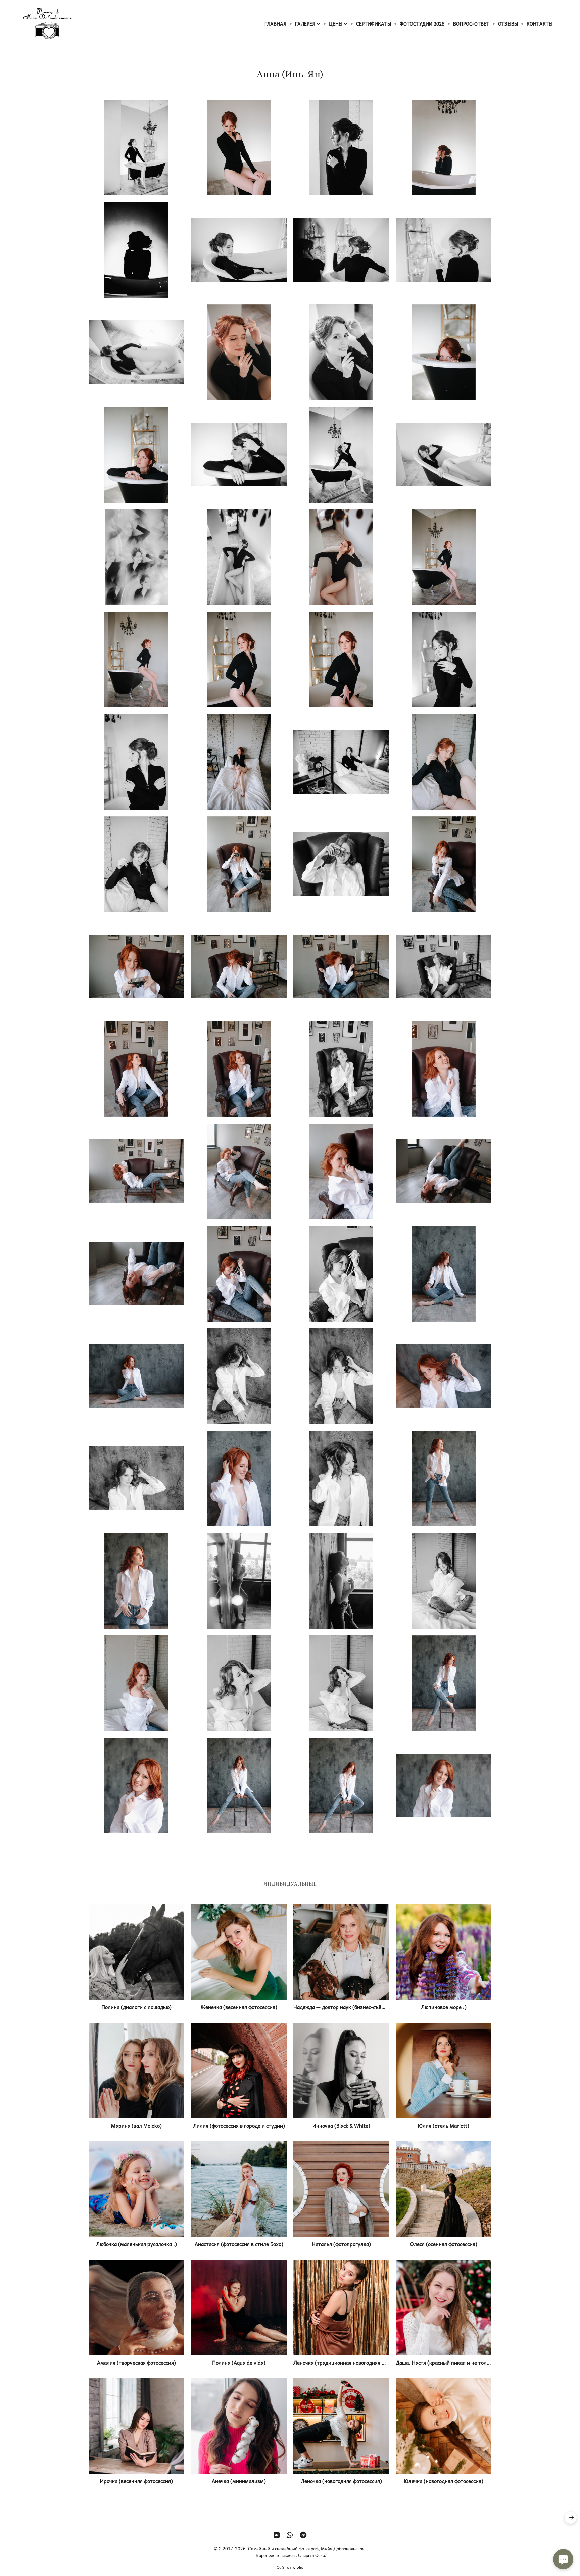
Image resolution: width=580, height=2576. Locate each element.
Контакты (540, 23)
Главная (275, 23)
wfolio (298, 2567)
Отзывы (508, 23)
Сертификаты (374, 23)
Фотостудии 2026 (422, 23)
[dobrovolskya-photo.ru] (47, 24)
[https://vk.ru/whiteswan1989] (277, 2535)
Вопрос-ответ (471, 23)
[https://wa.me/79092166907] (290, 2535)
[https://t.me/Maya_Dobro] (303, 2535)
